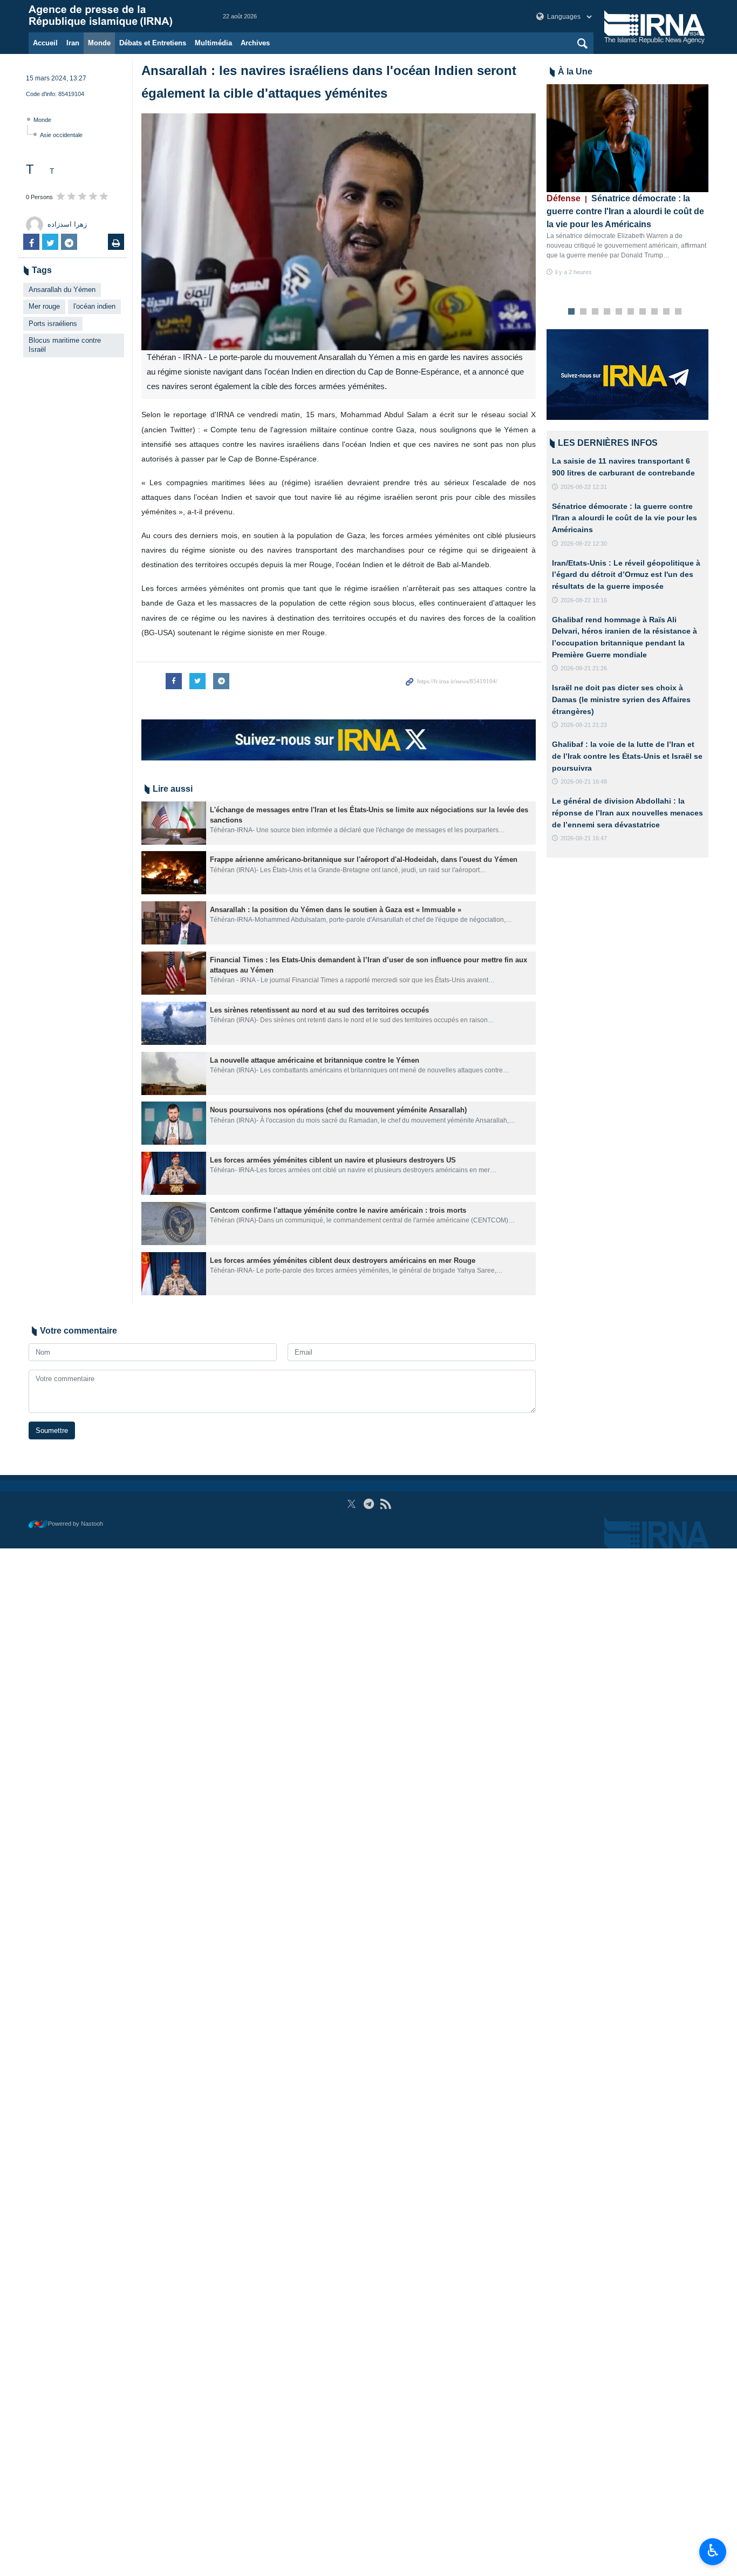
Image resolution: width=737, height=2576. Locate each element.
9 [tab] (667, 312)
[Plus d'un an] (174, 823)
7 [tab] (643, 312)
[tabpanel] (627, 181)
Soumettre (52, 1430)
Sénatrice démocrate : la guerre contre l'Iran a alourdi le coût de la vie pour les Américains (625, 211)
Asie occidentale (61, 135)
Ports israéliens (53, 324)
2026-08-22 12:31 (584, 487)
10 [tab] (678, 312)
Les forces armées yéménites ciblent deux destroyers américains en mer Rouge (343, 1260)
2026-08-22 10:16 (584, 600)
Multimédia (213, 43)
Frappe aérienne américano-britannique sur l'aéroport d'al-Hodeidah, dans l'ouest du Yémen (364, 859)
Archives (255, 43)
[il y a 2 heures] (627, 138)
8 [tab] (655, 312)
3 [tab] (595, 312)
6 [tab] (631, 312)
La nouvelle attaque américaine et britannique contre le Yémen (315, 1060)
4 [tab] (607, 312)
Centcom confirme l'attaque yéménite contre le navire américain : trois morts (338, 1210)
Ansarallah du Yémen (62, 290)
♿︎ (713, 2551)
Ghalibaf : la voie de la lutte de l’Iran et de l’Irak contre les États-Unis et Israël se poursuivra (627, 756)
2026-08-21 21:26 (584, 668)
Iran (73, 43)
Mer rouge (44, 306)
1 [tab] (572, 312)
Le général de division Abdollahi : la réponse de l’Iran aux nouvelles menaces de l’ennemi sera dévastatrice (627, 813)
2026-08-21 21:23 (584, 725)
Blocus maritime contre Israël (65, 345)
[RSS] (385, 1504)
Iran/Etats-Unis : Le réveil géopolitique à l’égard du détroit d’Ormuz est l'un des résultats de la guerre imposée (626, 575)
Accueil (45, 43)
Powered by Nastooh (76, 1524)
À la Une (575, 72)
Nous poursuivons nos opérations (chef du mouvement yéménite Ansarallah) (338, 1110)
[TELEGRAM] (369, 1504)
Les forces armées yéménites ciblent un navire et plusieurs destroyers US (333, 1160)
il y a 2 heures (574, 272)
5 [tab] (619, 312)
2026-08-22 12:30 (584, 543)
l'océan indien (94, 306)
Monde (99, 43)
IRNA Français (115, 16)
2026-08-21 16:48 (584, 781)
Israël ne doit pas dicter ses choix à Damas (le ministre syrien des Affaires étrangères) (621, 699)
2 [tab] (584, 312)
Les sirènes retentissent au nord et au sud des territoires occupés (319, 1010)
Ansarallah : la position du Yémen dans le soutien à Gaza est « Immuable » (336, 910)
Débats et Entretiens (153, 43)
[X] (352, 1504)
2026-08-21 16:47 (584, 838)
